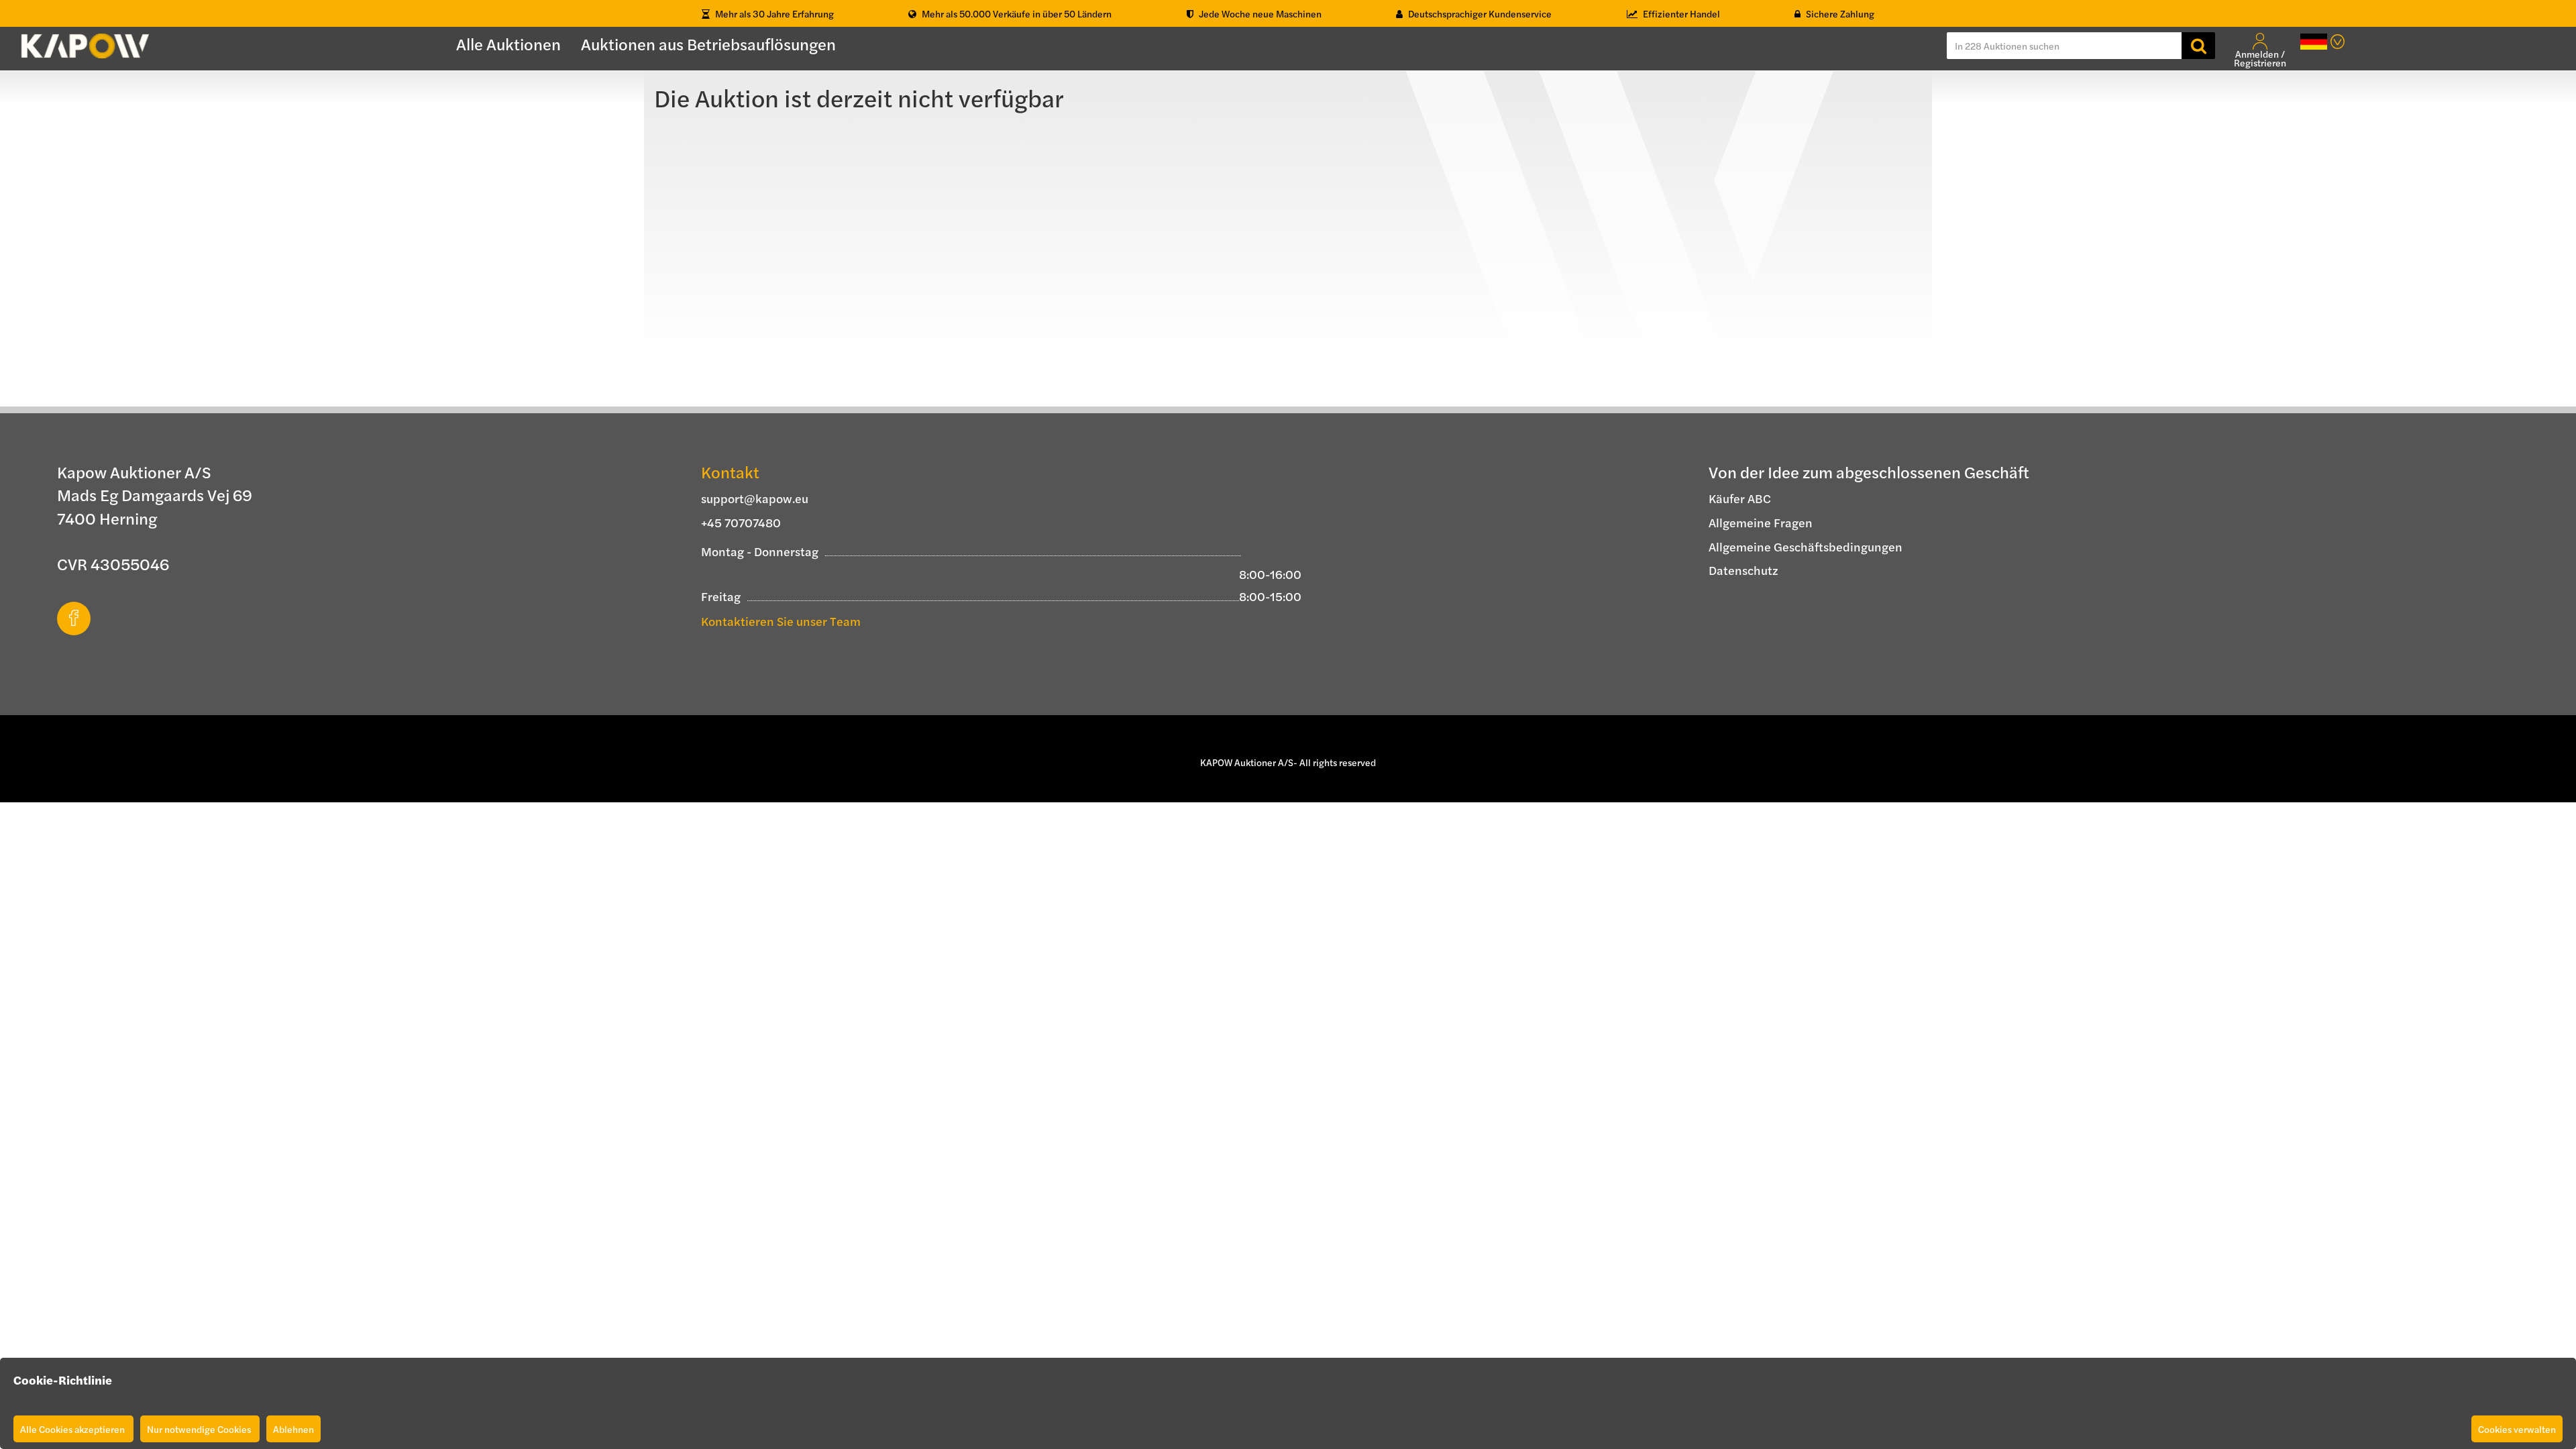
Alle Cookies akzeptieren (73, 1429)
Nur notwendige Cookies (200, 1429)
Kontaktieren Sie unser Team (781, 621)
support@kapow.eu (755, 498)
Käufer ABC (1740, 498)
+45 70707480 (741, 522)
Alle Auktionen (508, 44)
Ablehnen (293, 1429)
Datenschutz (1743, 570)
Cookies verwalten (2517, 1429)
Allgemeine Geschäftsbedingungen (1806, 546)
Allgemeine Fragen (1761, 522)
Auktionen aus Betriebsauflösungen (708, 44)
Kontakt (730, 472)
